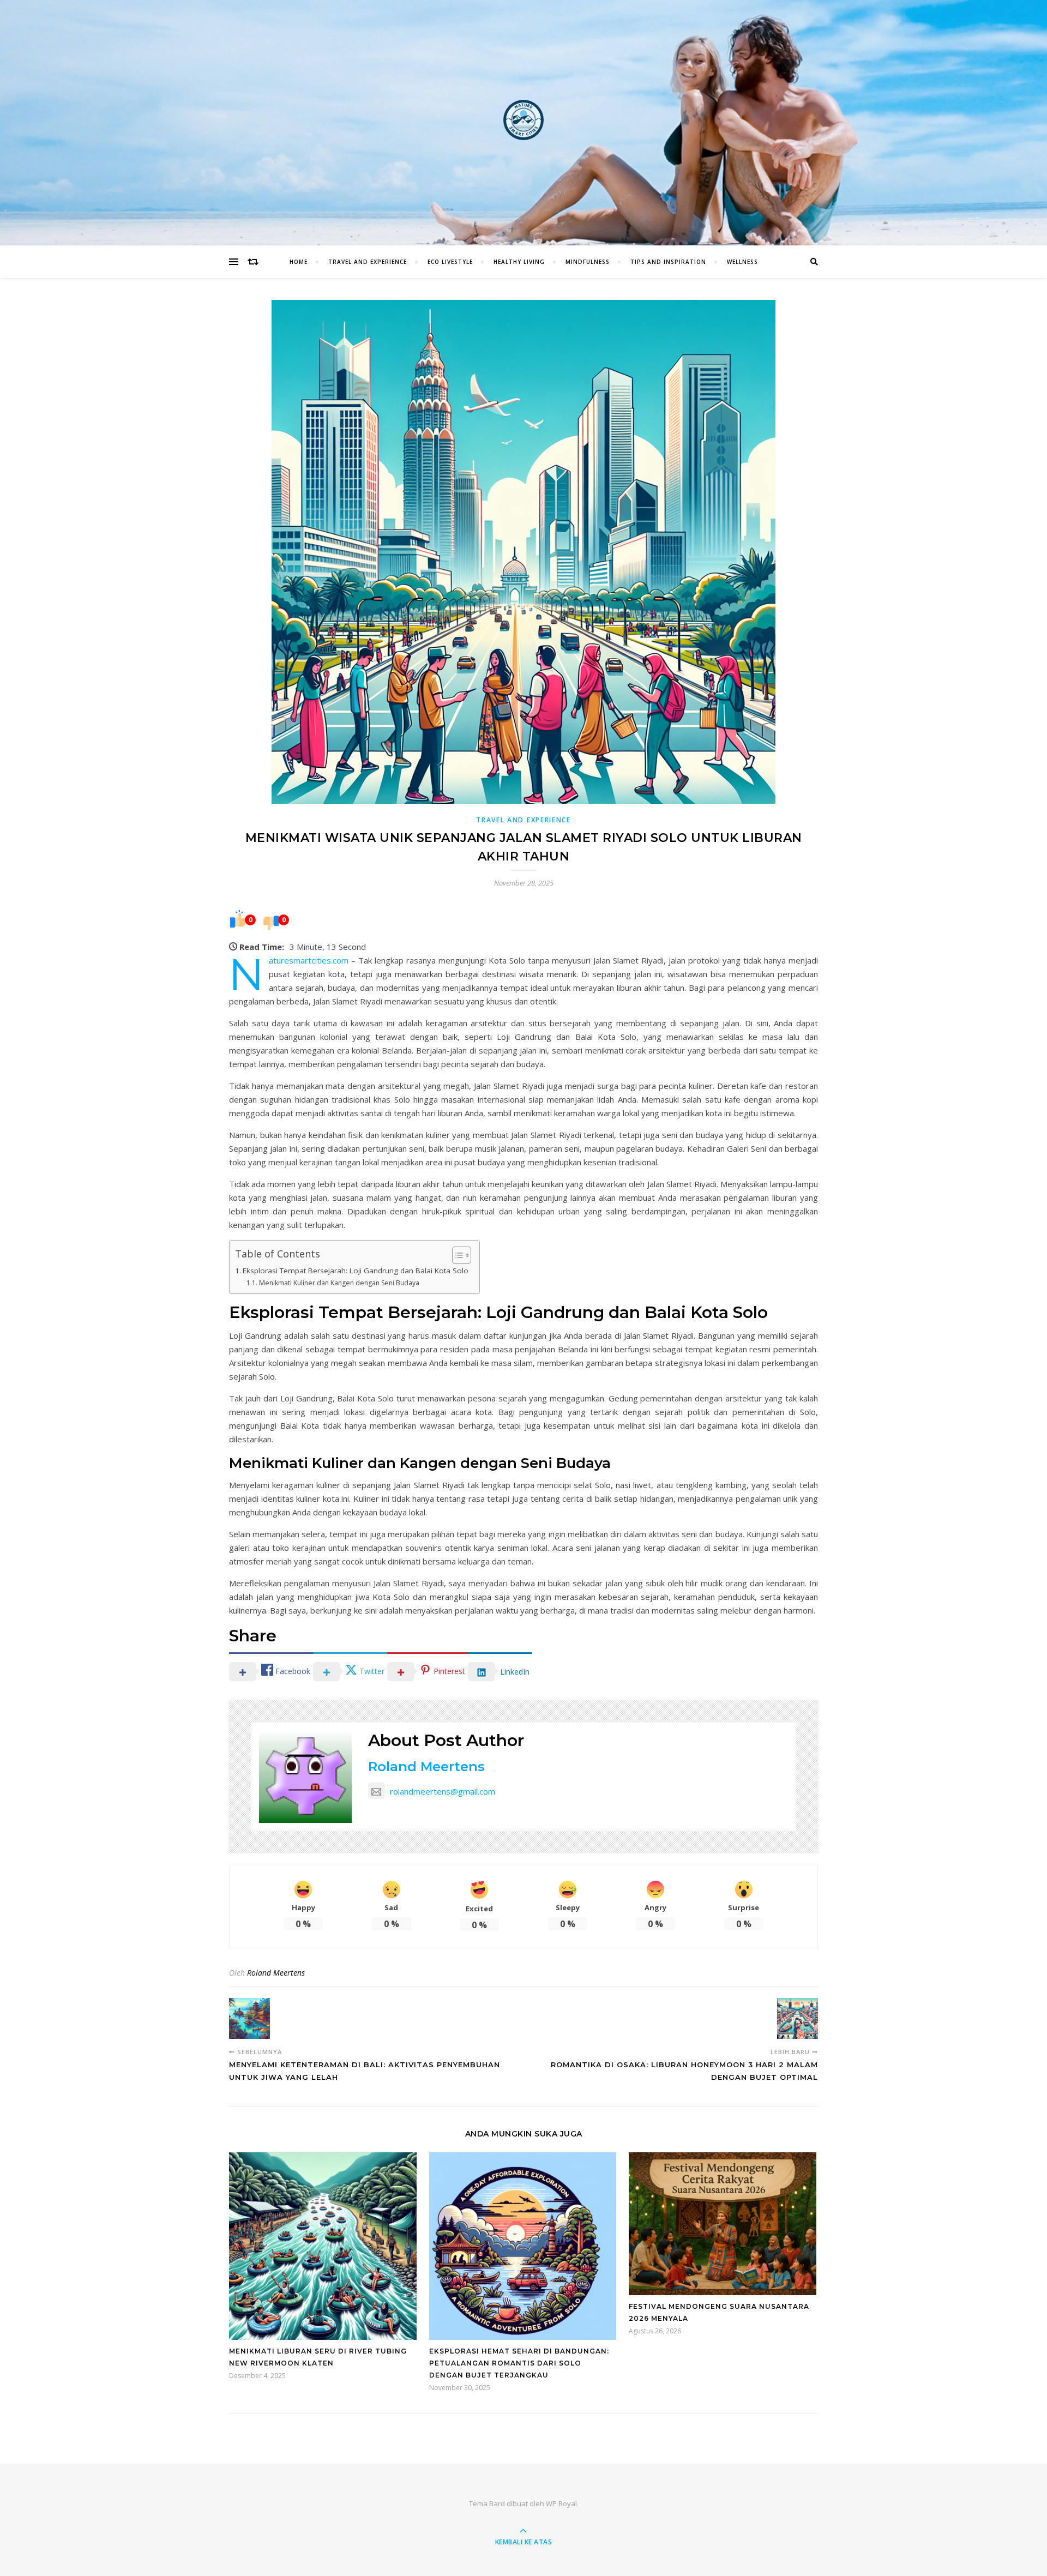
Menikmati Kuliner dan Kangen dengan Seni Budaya (339, 1283)
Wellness (742, 262)
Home (299, 262)
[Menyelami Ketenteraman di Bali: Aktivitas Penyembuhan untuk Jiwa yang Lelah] (249, 2018)
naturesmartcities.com (309, 960)
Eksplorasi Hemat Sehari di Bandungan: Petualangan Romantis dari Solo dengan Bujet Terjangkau (519, 2363)
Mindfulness (588, 262)
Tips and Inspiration (668, 262)
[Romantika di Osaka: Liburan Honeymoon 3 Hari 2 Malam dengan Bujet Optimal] (798, 2018)
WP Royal (561, 2503)
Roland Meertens (426, 1767)
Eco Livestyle (450, 262)
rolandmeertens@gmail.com (443, 1791)
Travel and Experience (368, 262)
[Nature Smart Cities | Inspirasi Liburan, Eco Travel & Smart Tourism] (523, 120)
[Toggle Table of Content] (456, 1255)
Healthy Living (519, 262)
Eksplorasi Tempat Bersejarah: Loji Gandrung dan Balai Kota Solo (356, 1271)
